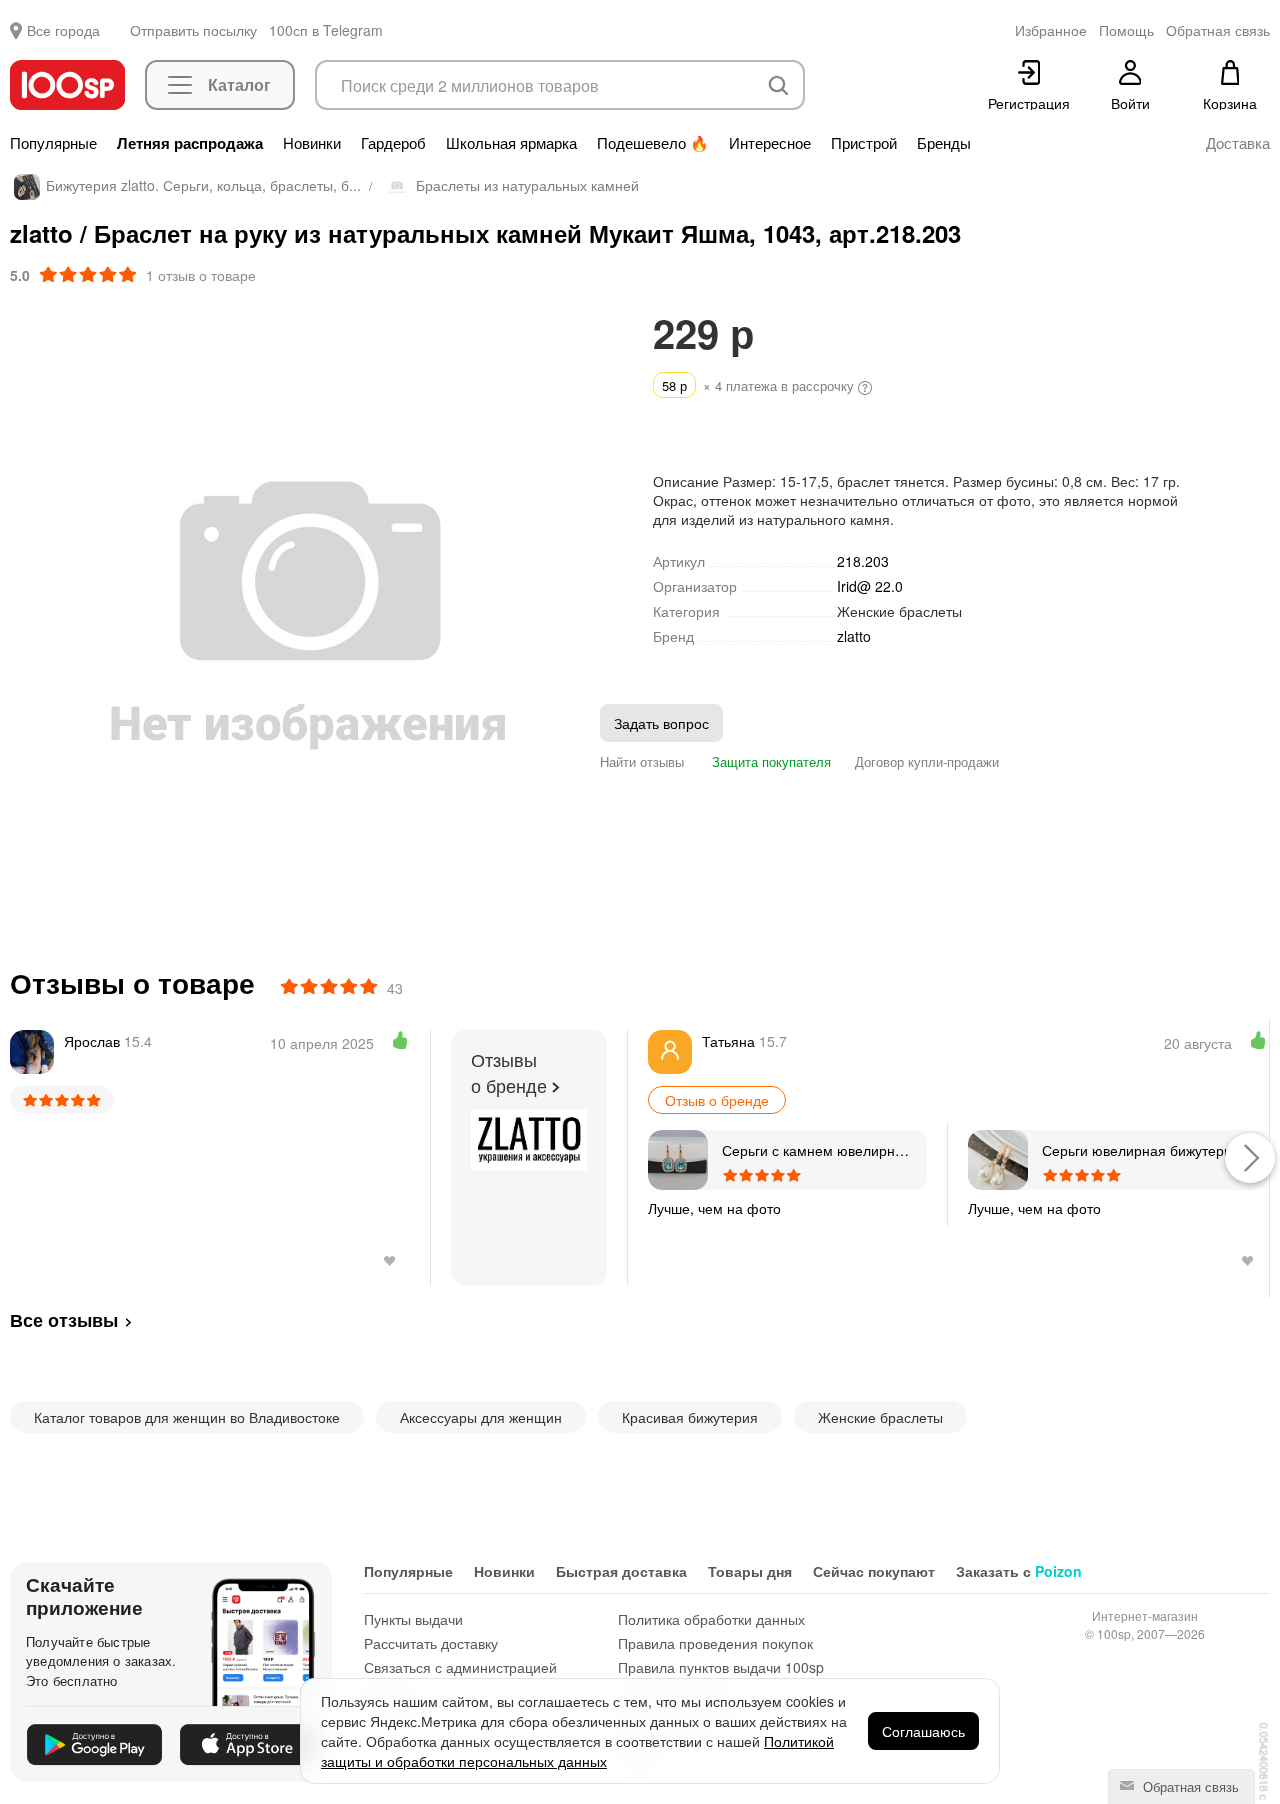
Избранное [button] (1051, 30)
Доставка (1238, 143)
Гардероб (393, 143)
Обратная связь (1189, 1786)
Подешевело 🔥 (653, 143)
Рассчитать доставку (431, 1643)
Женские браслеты (899, 611)
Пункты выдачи (413, 1619)
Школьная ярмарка (511, 143)
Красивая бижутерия (690, 1417)
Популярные (53, 143)
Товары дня (750, 1571)
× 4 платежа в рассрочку (760, 385)
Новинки (312, 143)
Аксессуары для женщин (481, 1417)
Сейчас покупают (874, 1571)
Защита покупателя (769, 761)
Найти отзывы (642, 761)
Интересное (770, 143)
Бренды (944, 143)
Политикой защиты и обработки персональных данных (577, 1751)
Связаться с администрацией (460, 1667)
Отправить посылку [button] (193, 30)
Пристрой (864, 143)
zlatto (854, 636)
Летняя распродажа (190, 143)
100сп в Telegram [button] (326, 30)
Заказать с (1019, 1571)
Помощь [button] (1126, 30)
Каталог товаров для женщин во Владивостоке (187, 1417)
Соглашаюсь (923, 1731)
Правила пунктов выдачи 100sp (721, 1667)
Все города (63, 30)
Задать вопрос (661, 723)
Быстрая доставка (621, 1571)
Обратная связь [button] (1218, 30)
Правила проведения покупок (715, 1643)
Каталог (239, 84)
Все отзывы (64, 1320)
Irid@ (870, 586)
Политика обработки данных (711, 1619)
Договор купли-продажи (927, 761)
